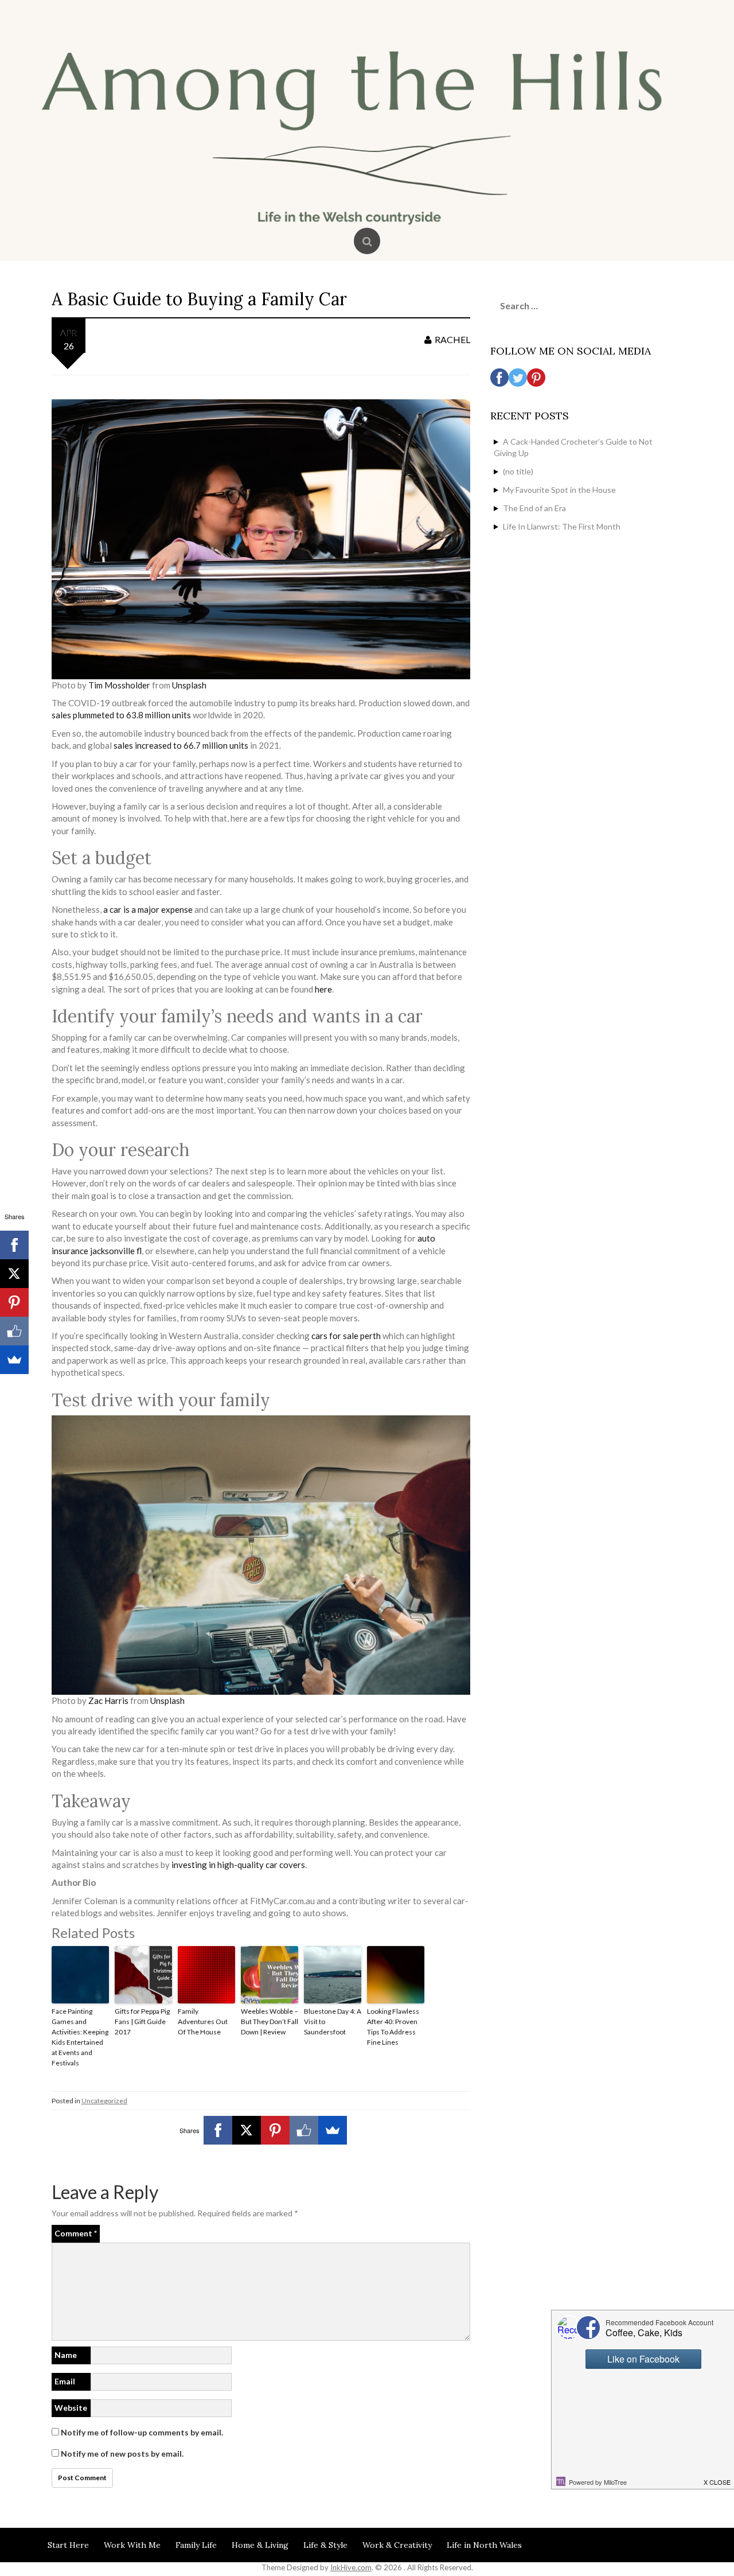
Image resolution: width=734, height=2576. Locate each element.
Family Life (196, 2545)
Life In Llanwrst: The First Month (562, 526)
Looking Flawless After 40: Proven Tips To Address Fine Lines (393, 2027)
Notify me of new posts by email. (122, 2454)
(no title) (518, 471)
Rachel (452, 339)
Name (66, 2355)
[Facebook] (218, 2130)
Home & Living (260, 2545)
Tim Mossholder (118, 685)
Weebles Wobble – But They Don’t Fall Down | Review (270, 2022)
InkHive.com (351, 2567)
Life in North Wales (484, 2545)
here (323, 989)
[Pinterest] (275, 2130)
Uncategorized (104, 2101)
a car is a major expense (147, 909)
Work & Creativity (397, 2545)
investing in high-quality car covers (238, 1865)
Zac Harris (108, 1701)
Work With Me (132, 2545)
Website (71, 2408)
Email (65, 2381)
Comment (76, 2233)
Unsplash (188, 685)
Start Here (68, 2545)
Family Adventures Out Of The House (203, 2022)
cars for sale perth (346, 1336)
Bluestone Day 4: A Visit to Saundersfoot (333, 2022)
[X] (247, 2130)
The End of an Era (534, 508)
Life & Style (325, 2545)
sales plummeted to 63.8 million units (121, 715)
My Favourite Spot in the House (559, 490)
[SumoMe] (333, 2130)
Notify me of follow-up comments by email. (142, 2432)
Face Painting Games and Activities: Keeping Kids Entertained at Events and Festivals (80, 2037)
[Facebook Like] (304, 2130)
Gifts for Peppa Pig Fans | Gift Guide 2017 (142, 2022)
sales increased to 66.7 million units (180, 745)
